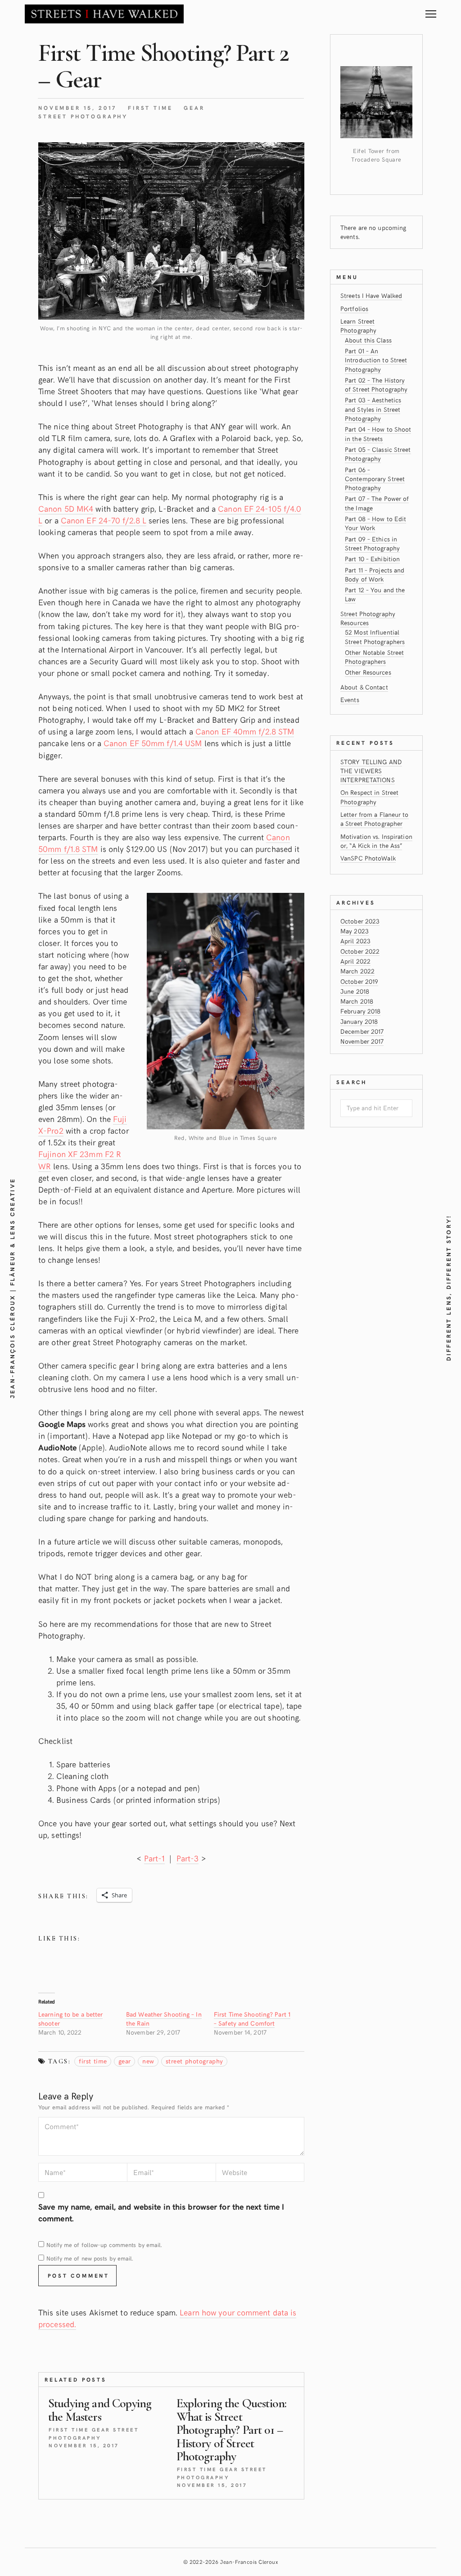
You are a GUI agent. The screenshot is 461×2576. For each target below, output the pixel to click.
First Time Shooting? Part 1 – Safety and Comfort (252, 2019)
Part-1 (155, 1858)
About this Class (368, 340)
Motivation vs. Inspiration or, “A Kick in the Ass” (376, 841)
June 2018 (355, 991)
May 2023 (355, 931)
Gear (194, 108)
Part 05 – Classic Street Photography (378, 454)
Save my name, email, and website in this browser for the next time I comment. (161, 2212)
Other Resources (368, 672)
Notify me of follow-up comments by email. (104, 2245)
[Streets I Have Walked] (104, 14)
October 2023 (360, 921)
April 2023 (355, 941)
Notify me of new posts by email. (90, 2258)
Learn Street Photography (358, 326)
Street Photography (83, 116)
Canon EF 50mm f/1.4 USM (153, 743)
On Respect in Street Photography (369, 797)
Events (350, 700)
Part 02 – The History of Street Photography (376, 385)
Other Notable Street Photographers (374, 657)
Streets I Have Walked (371, 295)
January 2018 (359, 1021)
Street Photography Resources (368, 618)
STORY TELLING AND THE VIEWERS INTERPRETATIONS (371, 771)
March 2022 (357, 971)
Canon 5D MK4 (66, 508)
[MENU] (431, 11)
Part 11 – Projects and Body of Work (375, 574)
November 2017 (362, 1041)
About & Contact (364, 687)
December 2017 (362, 1031)
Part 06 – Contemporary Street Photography (375, 479)
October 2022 (360, 951)
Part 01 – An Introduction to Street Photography (376, 360)
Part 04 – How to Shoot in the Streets (378, 434)
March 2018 (357, 1001)
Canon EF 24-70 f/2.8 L (104, 520)
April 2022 (355, 961)
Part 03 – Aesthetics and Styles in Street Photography (373, 409)
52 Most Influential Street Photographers (375, 637)
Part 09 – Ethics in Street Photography (372, 543)
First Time (150, 108)
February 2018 (360, 1011)
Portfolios (354, 308)
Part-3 (188, 1858)
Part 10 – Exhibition (372, 559)
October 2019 (359, 981)
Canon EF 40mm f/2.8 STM (245, 731)
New (148, 2061)
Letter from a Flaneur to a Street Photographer (375, 819)
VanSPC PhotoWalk (368, 858)
